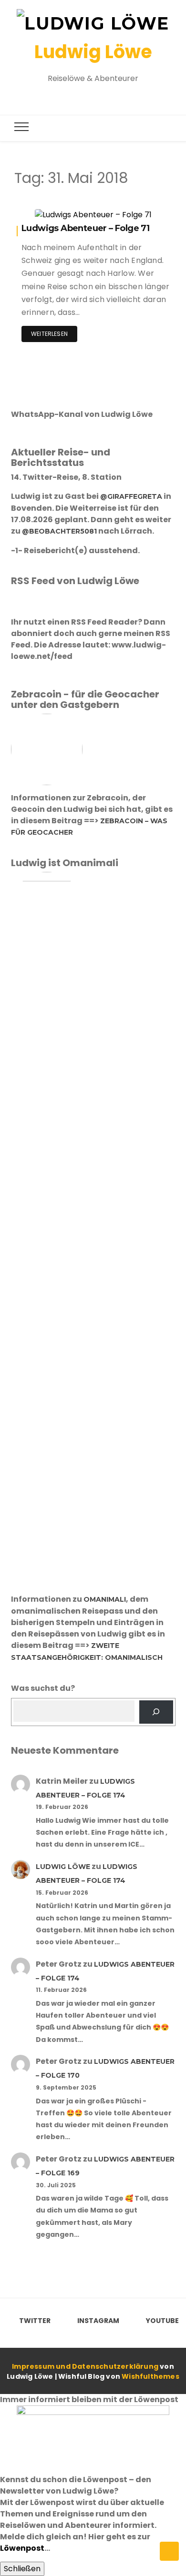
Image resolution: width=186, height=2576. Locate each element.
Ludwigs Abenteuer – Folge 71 (85, 228)
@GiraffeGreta (131, 496)
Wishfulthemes (150, 2376)
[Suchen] (156, 1712)
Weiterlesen (49, 334)
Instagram (98, 2321)
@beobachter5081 (59, 531)
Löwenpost (22, 2548)
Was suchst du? (43, 1688)
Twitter (35, 2321)
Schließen (22, 2569)
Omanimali (105, 1599)
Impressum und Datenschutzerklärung (85, 2366)
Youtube (162, 2321)
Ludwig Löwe (93, 52)
